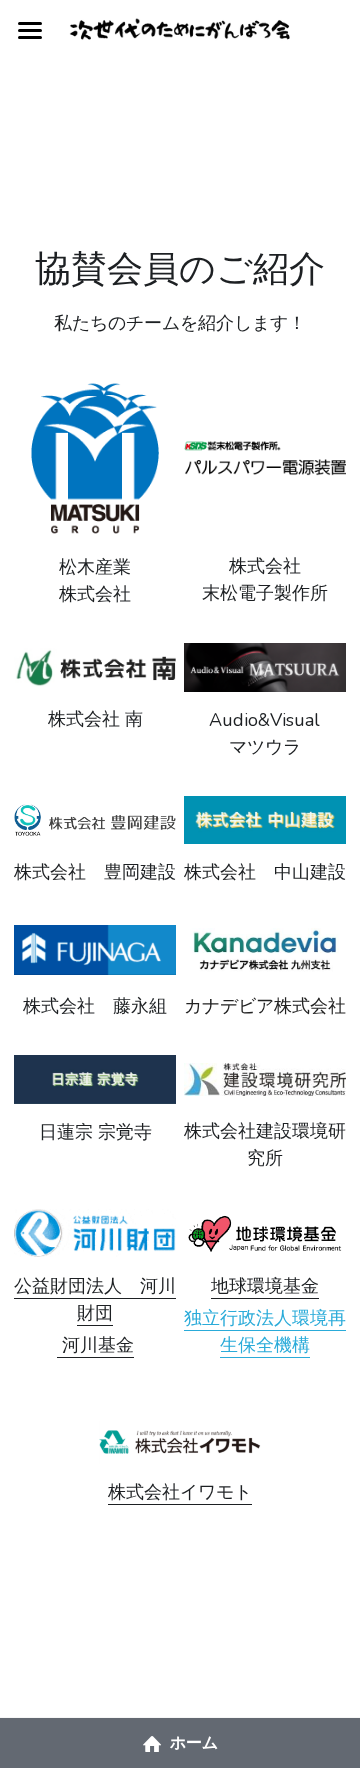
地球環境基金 (265, 1286)
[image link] (95, 456)
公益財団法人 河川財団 (95, 1299)
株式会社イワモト (180, 1492)
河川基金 (95, 1345)
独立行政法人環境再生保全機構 (265, 1331)
